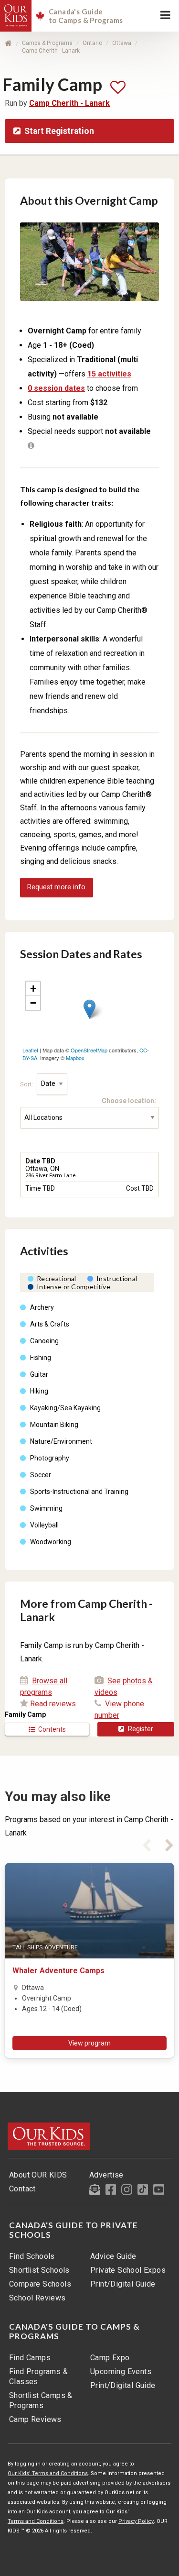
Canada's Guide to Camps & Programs (74, 2332)
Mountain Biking (54, 1425)
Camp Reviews (35, 2419)
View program (89, 2043)
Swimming (46, 1508)
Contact (22, 2189)
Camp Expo (110, 2358)
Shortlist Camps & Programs (41, 2400)
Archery (42, 1307)
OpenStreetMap (89, 1050)
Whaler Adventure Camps (58, 1971)
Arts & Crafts (50, 1324)
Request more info (56, 887)
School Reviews (37, 2298)
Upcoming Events (121, 2371)
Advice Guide (113, 2256)
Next (169, 1844)
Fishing (41, 1358)
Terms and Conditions (36, 2521)
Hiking (39, 1391)
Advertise (106, 2175)
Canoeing (44, 1341)
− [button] (33, 1003)
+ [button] (33, 989)
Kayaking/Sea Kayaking (65, 1408)
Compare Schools (40, 2284)
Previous (147, 1844)
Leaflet (30, 1050)
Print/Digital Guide (123, 2284)
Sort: (27, 1084)
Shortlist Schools (39, 2270)
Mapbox (75, 1058)
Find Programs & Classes (38, 2377)
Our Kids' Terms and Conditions (48, 2473)
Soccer (41, 1475)
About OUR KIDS (38, 2175)
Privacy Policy (136, 2521)
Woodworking (51, 1542)
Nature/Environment (61, 1441)
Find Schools (32, 2256)
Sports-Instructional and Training (79, 1492)
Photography (50, 1458)
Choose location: (130, 1101)
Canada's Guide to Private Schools (74, 2230)
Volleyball (44, 1525)
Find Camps (30, 2358)
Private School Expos (128, 2270)
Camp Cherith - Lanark (51, 51)
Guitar (39, 1374)
